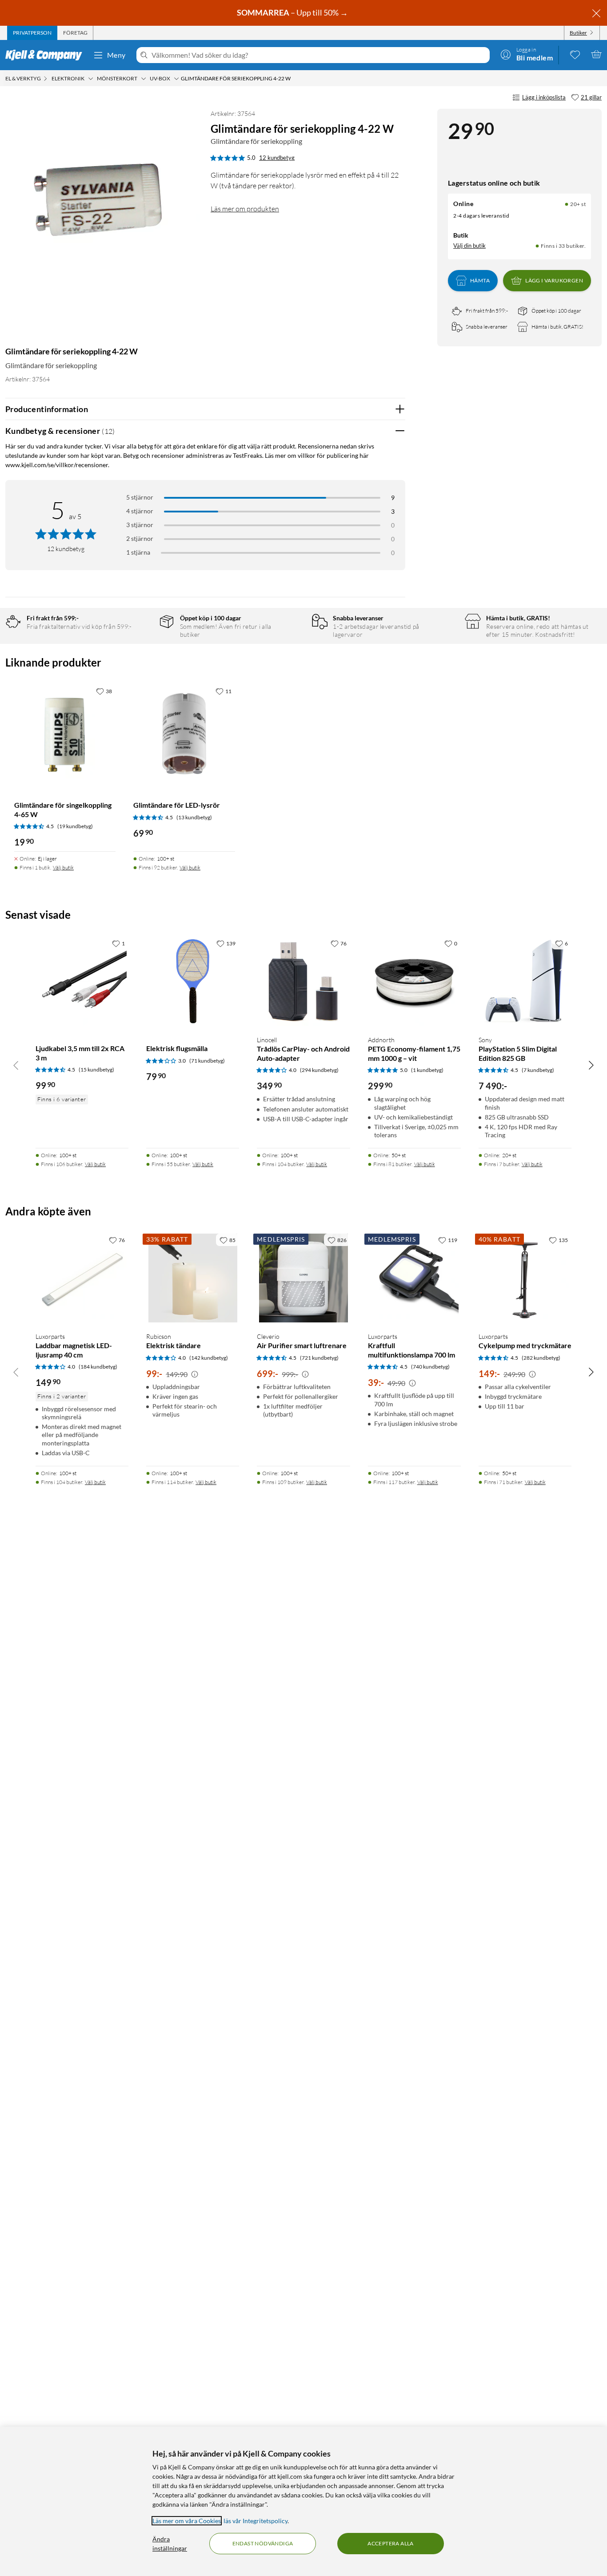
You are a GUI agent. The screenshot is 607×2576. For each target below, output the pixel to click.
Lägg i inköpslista (544, 97)
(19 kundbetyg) (75, 826)
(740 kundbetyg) (430, 1367)
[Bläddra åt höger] (591, 1065)
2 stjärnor (140, 538)
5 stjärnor (140, 497)
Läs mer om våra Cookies (187, 2521)
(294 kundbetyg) (319, 1070)
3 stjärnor (140, 525)
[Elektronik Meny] (91, 79)
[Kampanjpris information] (195, 1374)
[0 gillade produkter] (575, 54)
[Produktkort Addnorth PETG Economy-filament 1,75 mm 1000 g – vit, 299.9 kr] (414, 982)
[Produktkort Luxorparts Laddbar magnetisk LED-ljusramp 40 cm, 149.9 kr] (82, 1278)
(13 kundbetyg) (194, 817)
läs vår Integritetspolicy (256, 2521)
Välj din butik (469, 246)
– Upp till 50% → (293, 12)
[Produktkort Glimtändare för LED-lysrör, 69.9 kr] (184, 734)
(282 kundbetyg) (541, 1358)
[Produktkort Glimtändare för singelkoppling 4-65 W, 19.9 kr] (65, 734)
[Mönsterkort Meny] (144, 79)
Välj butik (63, 867)
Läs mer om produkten (245, 209)
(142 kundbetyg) (209, 1358)
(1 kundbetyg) (427, 1070)
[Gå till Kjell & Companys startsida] (46, 55)
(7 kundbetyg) (538, 1070)
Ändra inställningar (170, 2544)
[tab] (32, 33)
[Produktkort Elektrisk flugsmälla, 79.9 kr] (193, 982)
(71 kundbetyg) (207, 1061)
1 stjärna (138, 552)
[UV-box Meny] (176, 79)
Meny (116, 55)
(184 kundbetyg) (98, 1367)
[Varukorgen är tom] (596, 54)
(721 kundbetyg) (319, 1358)
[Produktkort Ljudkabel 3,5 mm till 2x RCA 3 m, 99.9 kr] (82, 982)
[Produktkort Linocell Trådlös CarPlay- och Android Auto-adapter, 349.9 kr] (303, 982)
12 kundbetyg (277, 158)
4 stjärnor (140, 511)
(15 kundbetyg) (96, 1070)
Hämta (480, 280)
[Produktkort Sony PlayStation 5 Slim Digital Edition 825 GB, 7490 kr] (525, 982)
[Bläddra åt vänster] (16, 1065)
